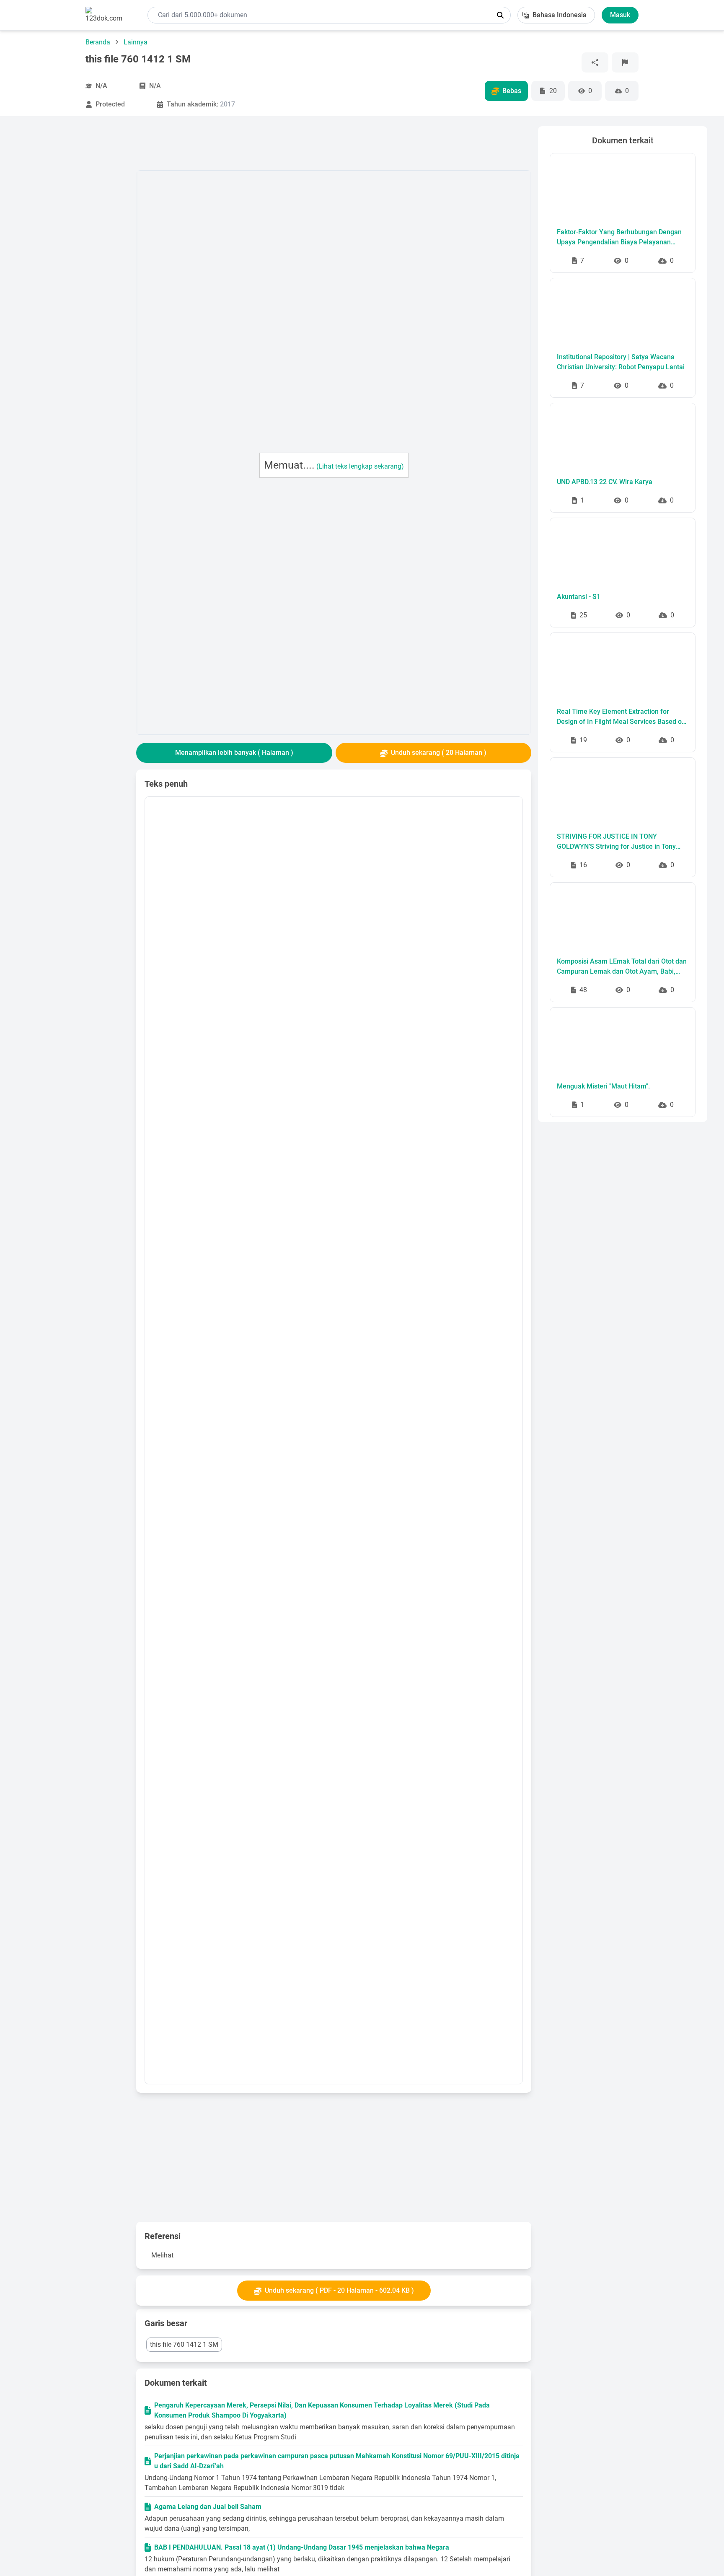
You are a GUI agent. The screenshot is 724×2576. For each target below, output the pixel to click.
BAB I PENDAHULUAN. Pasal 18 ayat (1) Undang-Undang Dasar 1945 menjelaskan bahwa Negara (302, 2547)
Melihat (162, 2255)
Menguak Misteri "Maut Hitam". (603, 1086)
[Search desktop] (500, 15)
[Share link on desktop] (595, 62)
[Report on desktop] (625, 62)
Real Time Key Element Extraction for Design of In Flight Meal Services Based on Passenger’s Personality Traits (621, 717)
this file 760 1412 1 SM (184, 2344)
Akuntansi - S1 (579, 597)
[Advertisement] (73, 252)
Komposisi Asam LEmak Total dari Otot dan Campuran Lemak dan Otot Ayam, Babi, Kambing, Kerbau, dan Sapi (622, 967)
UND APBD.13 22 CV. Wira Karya (605, 482)
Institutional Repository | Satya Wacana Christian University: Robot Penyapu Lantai (621, 362)
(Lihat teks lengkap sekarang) (360, 466)
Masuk (620, 15)
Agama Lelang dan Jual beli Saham (208, 2507)
